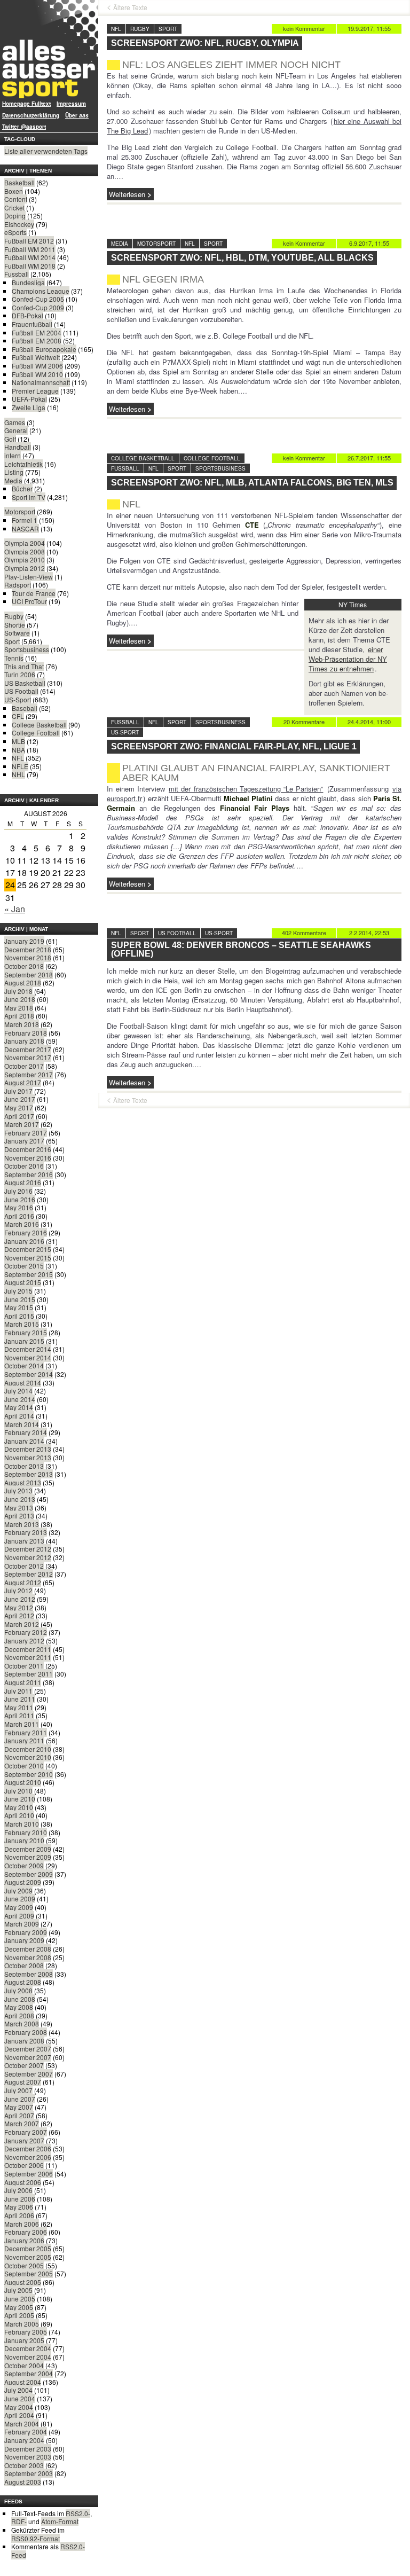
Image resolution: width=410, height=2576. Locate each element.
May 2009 (19, 1907)
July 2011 (18, 1691)
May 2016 (19, 1207)
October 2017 (24, 1066)
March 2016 (22, 1224)
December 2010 (28, 1749)
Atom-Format (60, 2521)
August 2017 (23, 1082)
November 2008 (28, 1957)
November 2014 (28, 1357)
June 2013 (20, 1499)
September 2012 (29, 1574)
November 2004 (28, 2357)
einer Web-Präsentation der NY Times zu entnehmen (348, 659)
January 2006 (24, 2240)
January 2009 (24, 1940)
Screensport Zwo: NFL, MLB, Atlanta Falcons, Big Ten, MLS (252, 483)
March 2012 (22, 1624)
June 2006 (20, 2199)
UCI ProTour (29, 601)
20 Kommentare (304, 722)
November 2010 (28, 1757)
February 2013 (26, 1532)
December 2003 (28, 2449)
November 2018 (28, 957)
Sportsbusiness (27, 649)
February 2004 (26, 2432)
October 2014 (24, 1365)
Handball (18, 447)
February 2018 (26, 1033)
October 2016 (24, 1166)
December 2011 (28, 1649)
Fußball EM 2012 (29, 241)
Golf (10, 439)
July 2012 (18, 1590)
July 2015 (18, 1291)
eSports (15, 232)
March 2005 (22, 2324)
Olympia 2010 (25, 559)
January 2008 (24, 2041)
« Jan (15, 909)
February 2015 (26, 1332)
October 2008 (24, 1965)
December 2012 (28, 1549)
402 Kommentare (304, 933)
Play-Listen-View (29, 577)
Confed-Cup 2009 (38, 307)
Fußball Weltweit (36, 357)
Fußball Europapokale (44, 349)
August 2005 (23, 2282)
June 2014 (20, 1399)
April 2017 (19, 1116)
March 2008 (22, 2023)
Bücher (22, 488)
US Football (21, 691)
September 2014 (29, 1374)
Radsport (18, 585)
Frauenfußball (32, 324)
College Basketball (39, 725)
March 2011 (22, 1724)
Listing (14, 472)
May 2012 (19, 1607)
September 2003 (29, 2473)
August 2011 (23, 1682)
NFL (18, 758)
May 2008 (19, 2007)
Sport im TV (29, 497)
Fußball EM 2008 (37, 340)
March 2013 (22, 1524)
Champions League (41, 291)
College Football (36, 733)
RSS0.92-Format (36, 2538)
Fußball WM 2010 (37, 374)
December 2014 (28, 1349)
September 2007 (29, 2074)
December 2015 (28, 1249)
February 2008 (26, 2032)
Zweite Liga (29, 407)
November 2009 (28, 1857)
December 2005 (28, 2248)
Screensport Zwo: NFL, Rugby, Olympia (205, 43)
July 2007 (18, 2090)
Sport (12, 641)
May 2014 (19, 1407)
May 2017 (19, 1107)
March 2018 (22, 1024)
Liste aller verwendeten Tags (46, 151)
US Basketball (25, 683)
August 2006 (23, 2182)
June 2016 (20, 1199)
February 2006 (26, 2232)
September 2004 (29, 2373)
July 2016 (18, 1191)
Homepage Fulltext (26, 104)
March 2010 (22, 1824)
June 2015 (20, 1299)
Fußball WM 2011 (30, 249)
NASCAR (25, 528)
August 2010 (23, 1782)
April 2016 (19, 1216)
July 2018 (18, 991)
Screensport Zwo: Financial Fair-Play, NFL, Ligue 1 (234, 746)
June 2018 (20, 999)
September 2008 (29, 1974)
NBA (18, 750)
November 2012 (28, 1557)
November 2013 (28, 1457)
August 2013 (23, 1482)
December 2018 (28, 949)
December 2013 (28, 1449)
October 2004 (24, 2365)
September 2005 (29, 2273)
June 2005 (20, 2299)
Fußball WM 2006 (37, 366)
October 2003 (24, 2465)
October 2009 (24, 1865)
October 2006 (24, 2165)
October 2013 (24, 1466)
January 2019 (24, 941)
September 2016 (29, 1174)
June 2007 (20, 2099)
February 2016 (26, 1232)
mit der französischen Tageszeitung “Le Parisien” (246, 789)
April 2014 (19, 1416)
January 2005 (24, 2340)
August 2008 (23, 1982)
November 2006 (28, 2157)
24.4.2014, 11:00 (369, 722)
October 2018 (24, 966)
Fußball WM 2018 (30, 266)
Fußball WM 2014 (30, 257)
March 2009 (22, 1924)
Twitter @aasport (24, 127)
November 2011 (28, 1657)
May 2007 (19, 2107)
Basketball (19, 182)
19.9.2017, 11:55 (369, 28)
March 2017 (22, 1124)
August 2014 (23, 1383)
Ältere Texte (130, 7)
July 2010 (18, 1791)
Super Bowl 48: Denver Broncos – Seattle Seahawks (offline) (241, 949)
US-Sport (18, 699)
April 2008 (19, 2015)
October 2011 (24, 1666)
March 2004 (22, 2424)
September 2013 (29, 1474)
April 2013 (19, 1516)
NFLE (20, 766)
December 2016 (28, 1149)
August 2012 (23, 1582)
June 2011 (20, 1699)
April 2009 (19, 1916)
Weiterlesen (127, 194)
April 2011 (19, 1715)
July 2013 (18, 1490)
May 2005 (19, 2307)
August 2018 (23, 982)
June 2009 (20, 1898)
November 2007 (28, 2057)
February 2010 (26, 1832)
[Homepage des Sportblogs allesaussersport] (49, 49)
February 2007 (26, 2132)
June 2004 (20, 2398)
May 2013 (19, 1508)
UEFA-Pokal (29, 399)
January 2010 (24, 1840)
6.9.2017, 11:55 (369, 243)
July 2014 (18, 1391)
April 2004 (19, 2415)
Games (15, 422)
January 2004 (24, 2440)
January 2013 (24, 1541)
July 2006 (18, 2190)
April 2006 (19, 2215)
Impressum (71, 104)
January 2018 (24, 1041)
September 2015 (29, 1274)
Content (16, 199)
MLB (18, 741)
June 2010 (20, 1799)
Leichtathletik (23, 464)
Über (77, 115)
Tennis (14, 658)
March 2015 (22, 1324)
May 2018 (19, 1008)
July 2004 (18, 2390)
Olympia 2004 (25, 543)
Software (17, 633)
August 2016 (23, 1182)
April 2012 (19, 1615)
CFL (18, 716)
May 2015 (19, 1307)
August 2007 (23, 2082)
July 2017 (18, 1091)
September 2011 (29, 1674)
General (16, 430)
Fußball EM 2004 (37, 332)
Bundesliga (28, 282)
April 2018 (19, 1016)
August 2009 (23, 1882)
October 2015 (24, 1266)
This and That (24, 666)
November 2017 (28, 1057)
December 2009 (28, 1849)
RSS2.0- (78, 2513)
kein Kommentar (304, 28)
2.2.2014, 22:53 (369, 933)
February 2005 (26, 2332)
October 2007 (24, 2065)
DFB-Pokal (27, 315)
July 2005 (18, 2290)
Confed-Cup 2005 (38, 299)
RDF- (19, 2521)
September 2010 (29, 1774)
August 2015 (23, 1282)
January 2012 (24, 1641)
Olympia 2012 (25, 568)
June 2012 (20, 1599)
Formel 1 (25, 520)
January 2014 (24, 1441)
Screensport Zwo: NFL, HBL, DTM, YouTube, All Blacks (242, 258)
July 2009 (18, 1890)
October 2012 (24, 1566)
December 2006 (28, 2148)
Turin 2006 (20, 674)
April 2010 (19, 1815)
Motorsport (20, 511)
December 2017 (28, 1049)
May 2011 (19, 1707)
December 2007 (28, 2049)
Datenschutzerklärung (31, 115)
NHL (18, 774)
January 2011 (24, 1740)
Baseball (25, 708)
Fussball (17, 274)
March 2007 (22, 2123)
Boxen (14, 191)
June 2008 (20, 1999)
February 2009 (26, 1932)
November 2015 (28, 1258)
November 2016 (28, 1158)
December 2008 (28, 1949)
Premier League (35, 391)
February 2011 (26, 1732)
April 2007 (19, 2115)
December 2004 (28, 2348)
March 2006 (22, 2224)
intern (13, 455)
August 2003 (23, 2482)
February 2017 (26, 1133)
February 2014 (26, 1432)
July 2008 (18, 1990)
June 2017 (20, 1099)
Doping (15, 216)
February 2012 (26, 1632)
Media (13, 480)
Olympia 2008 (25, 551)
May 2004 (19, 2407)
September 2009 (29, 1874)
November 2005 (28, 2257)
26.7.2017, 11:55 (369, 458)
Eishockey (19, 224)
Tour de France (34, 593)
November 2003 (28, 2457)
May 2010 (19, 1807)
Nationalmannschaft (41, 382)
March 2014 (22, 1424)
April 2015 (19, 1316)
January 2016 (24, 1241)
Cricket (14, 208)
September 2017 (29, 1074)
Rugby (14, 616)
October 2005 (24, 2265)
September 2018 (29, 974)
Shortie (15, 625)
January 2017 (24, 1141)
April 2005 (19, 2315)
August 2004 (23, 2382)
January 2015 (24, 1341)
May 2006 (19, 2207)
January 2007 (24, 2140)
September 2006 (29, 2174)
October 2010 (24, 1765)
